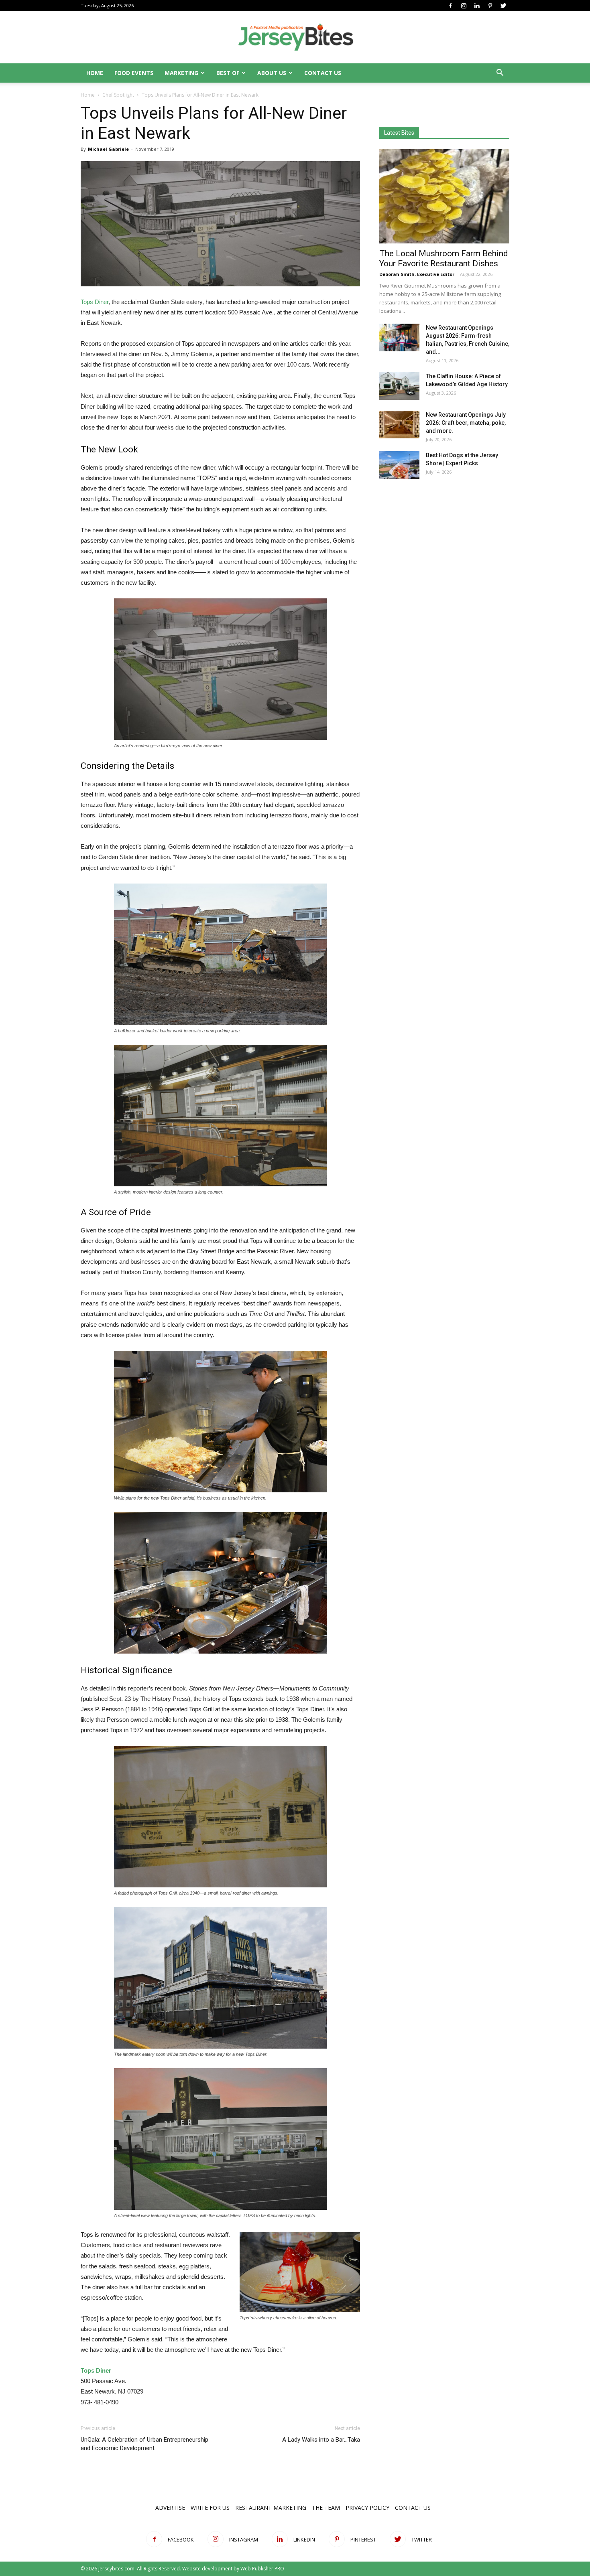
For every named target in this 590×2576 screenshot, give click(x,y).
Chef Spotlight (118, 95)
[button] (500, 74)
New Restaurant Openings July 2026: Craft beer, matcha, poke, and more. (466, 423)
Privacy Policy (367, 2508)
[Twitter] (503, 6)
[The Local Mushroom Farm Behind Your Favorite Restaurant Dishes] (444, 196)
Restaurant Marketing (271, 2508)
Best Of (228, 73)
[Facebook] (450, 6)
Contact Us (323, 73)
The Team (326, 2508)
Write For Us (210, 2508)
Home (95, 73)
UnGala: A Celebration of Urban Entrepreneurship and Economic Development (144, 2444)
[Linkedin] (477, 6)
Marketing (181, 73)
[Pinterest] (490, 6)
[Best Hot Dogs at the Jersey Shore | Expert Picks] (399, 465)
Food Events (134, 73)
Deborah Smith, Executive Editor (417, 274)
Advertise (170, 2508)
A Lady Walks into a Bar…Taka (321, 2440)
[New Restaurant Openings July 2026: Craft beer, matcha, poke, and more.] (399, 425)
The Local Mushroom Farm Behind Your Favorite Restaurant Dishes (444, 258)
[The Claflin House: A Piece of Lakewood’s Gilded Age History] (399, 386)
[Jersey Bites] (295, 38)
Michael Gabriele (108, 149)
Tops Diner (95, 302)
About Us (272, 73)
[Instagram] (464, 6)
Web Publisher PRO (262, 2569)
